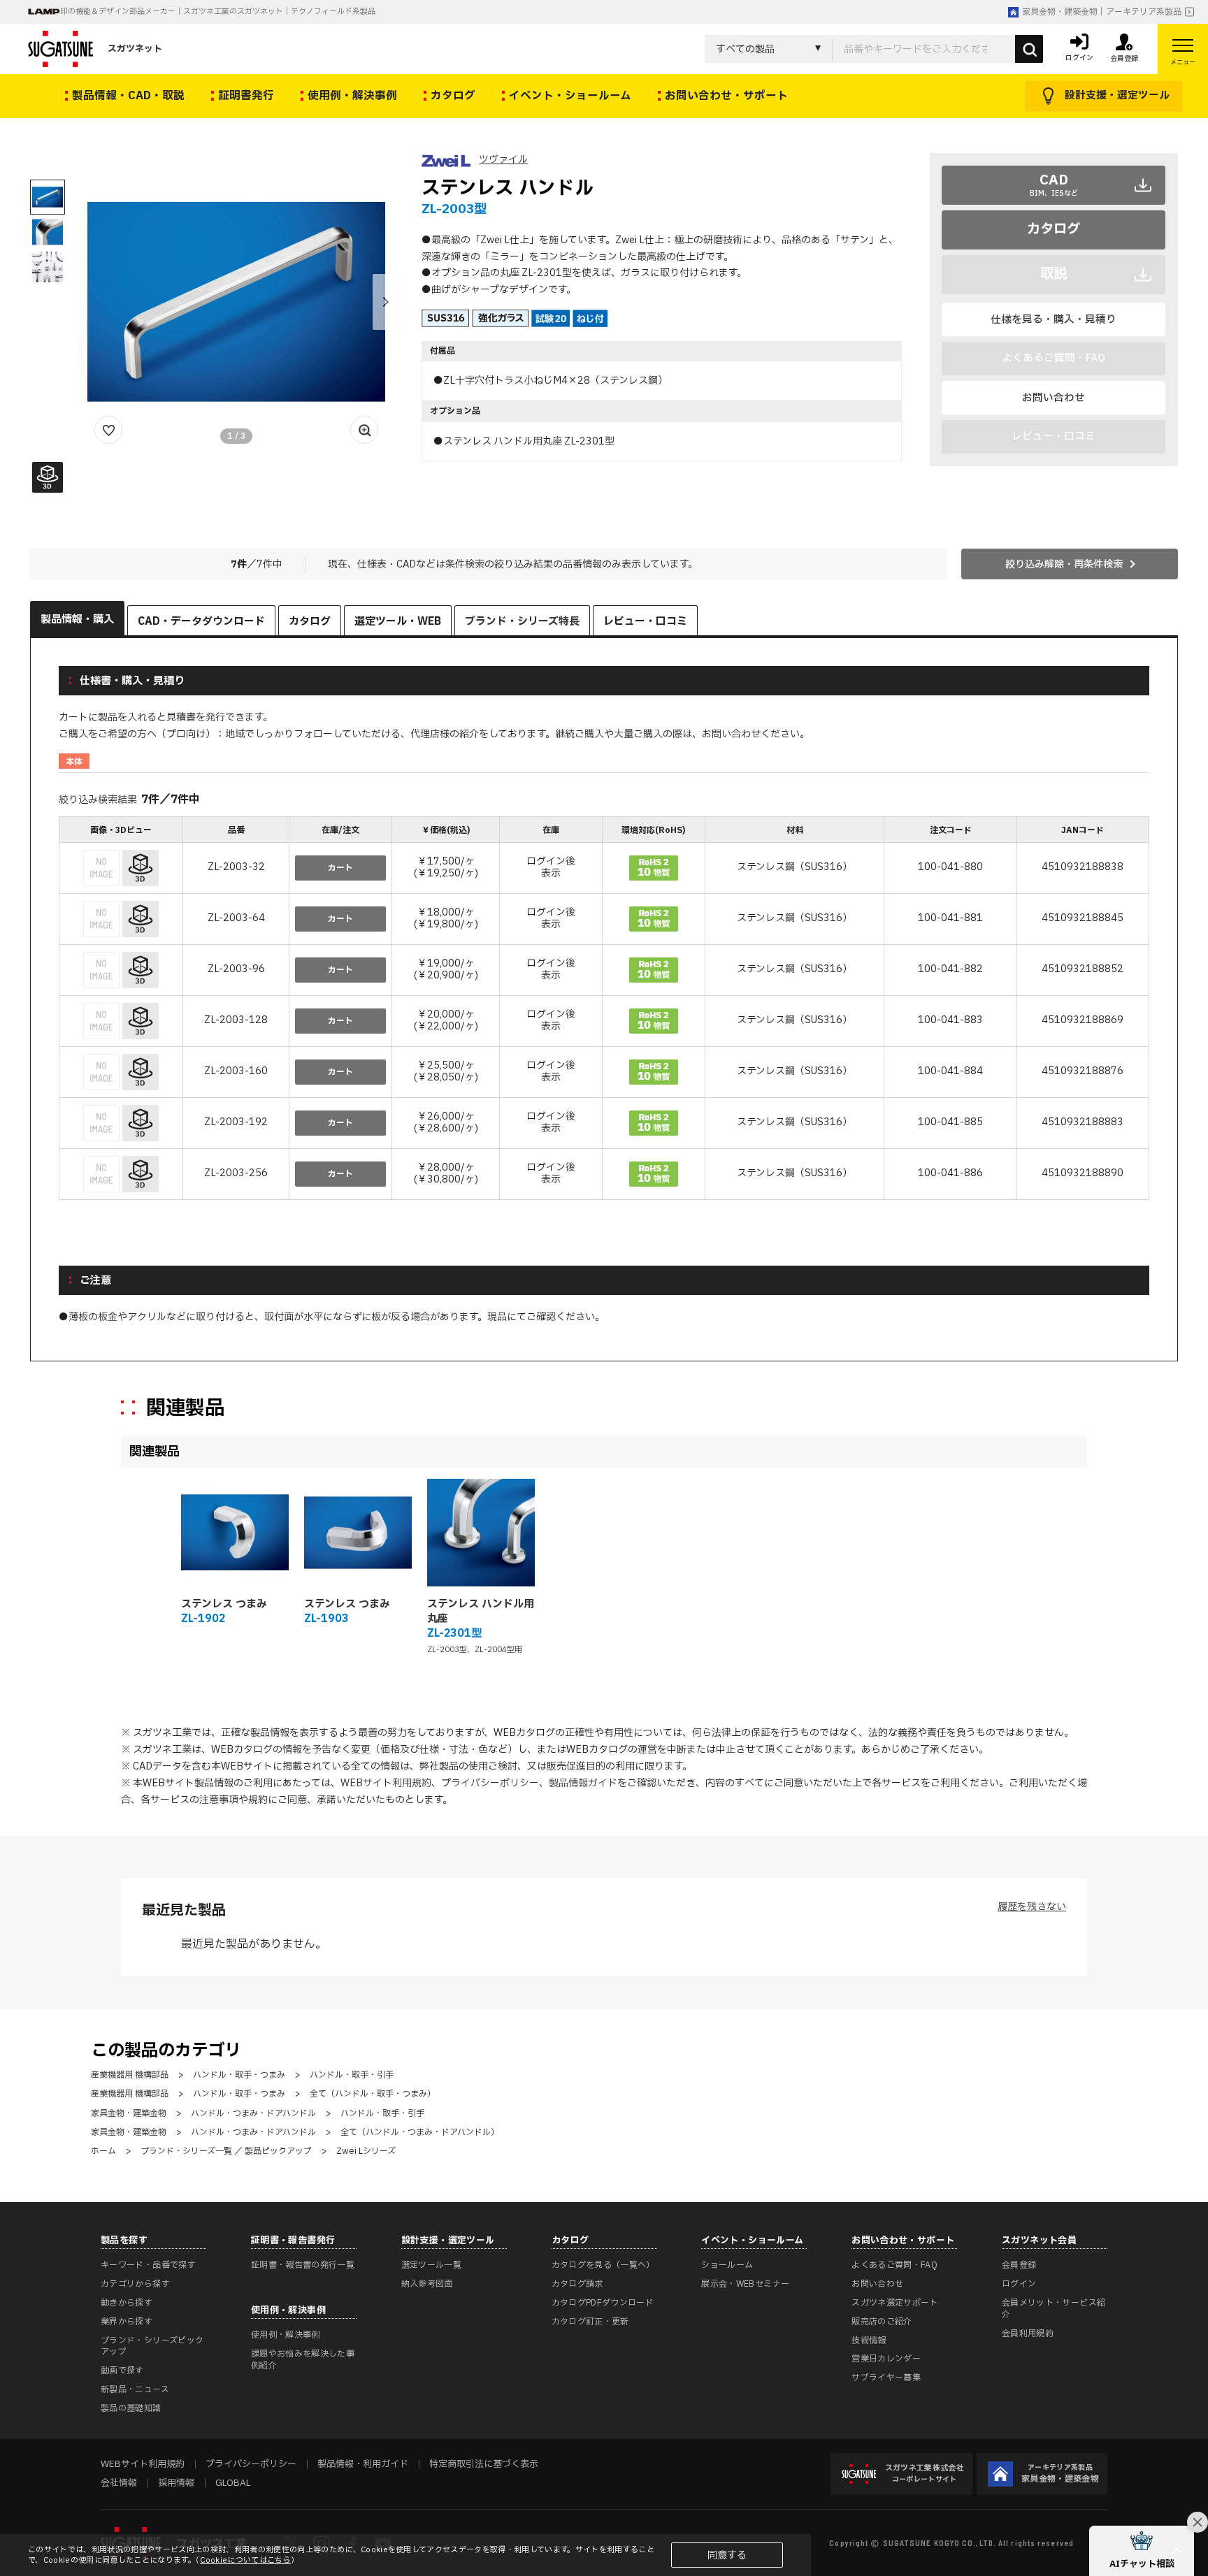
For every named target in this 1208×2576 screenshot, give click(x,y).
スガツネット (135, 49)
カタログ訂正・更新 (590, 2322)
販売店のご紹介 (882, 2322)
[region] (604, 1010)
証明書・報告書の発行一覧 (303, 2265)
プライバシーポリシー (490, 1783)
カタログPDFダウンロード (603, 2303)
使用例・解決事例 (286, 2335)
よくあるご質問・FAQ (894, 2265)
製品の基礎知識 (131, 2408)
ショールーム (727, 2265)
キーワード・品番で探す (148, 2265)
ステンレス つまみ (224, 1604)
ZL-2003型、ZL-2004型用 (475, 1650)
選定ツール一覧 (432, 2265)
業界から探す (127, 2322)
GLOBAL (233, 2483)
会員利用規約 (1028, 2333)
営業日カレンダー (886, 2359)
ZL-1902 (203, 1619)
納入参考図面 (427, 2284)
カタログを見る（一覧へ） (603, 2265)
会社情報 (119, 2483)
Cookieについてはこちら (245, 2560)
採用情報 (176, 2483)
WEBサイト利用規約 (386, 1783)
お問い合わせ (1054, 398)
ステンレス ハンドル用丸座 (481, 1612)
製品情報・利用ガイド (363, 2464)
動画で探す (122, 2371)
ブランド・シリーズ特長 (522, 622)
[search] (1029, 49)
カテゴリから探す (135, 2284)
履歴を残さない (1032, 1907)
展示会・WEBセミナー (745, 2284)
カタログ (1054, 229)
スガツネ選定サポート (895, 2303)
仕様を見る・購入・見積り (1054, 319)
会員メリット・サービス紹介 (1054, 2309)
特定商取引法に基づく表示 (484, 2464)
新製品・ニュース (135, 2389)
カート (340, 868)
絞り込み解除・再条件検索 (1064, 564)
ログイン (1019, 2284)
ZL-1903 (326, 1619)
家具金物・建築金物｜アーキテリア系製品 (1102, 12)
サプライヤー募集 (886, 2378)
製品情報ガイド (583, 1783)
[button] (385, 302)
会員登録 (1019, 2265)
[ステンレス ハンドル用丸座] (481, 1533)
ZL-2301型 (454, 1634)
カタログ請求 (577, 2284)
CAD (1054, 184)
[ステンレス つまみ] (235, 1533)
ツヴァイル (503, 160)
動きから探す (127, 2303)
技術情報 (869, 2340)
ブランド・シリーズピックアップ (152, 2346)
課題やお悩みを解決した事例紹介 (303, 2360)
